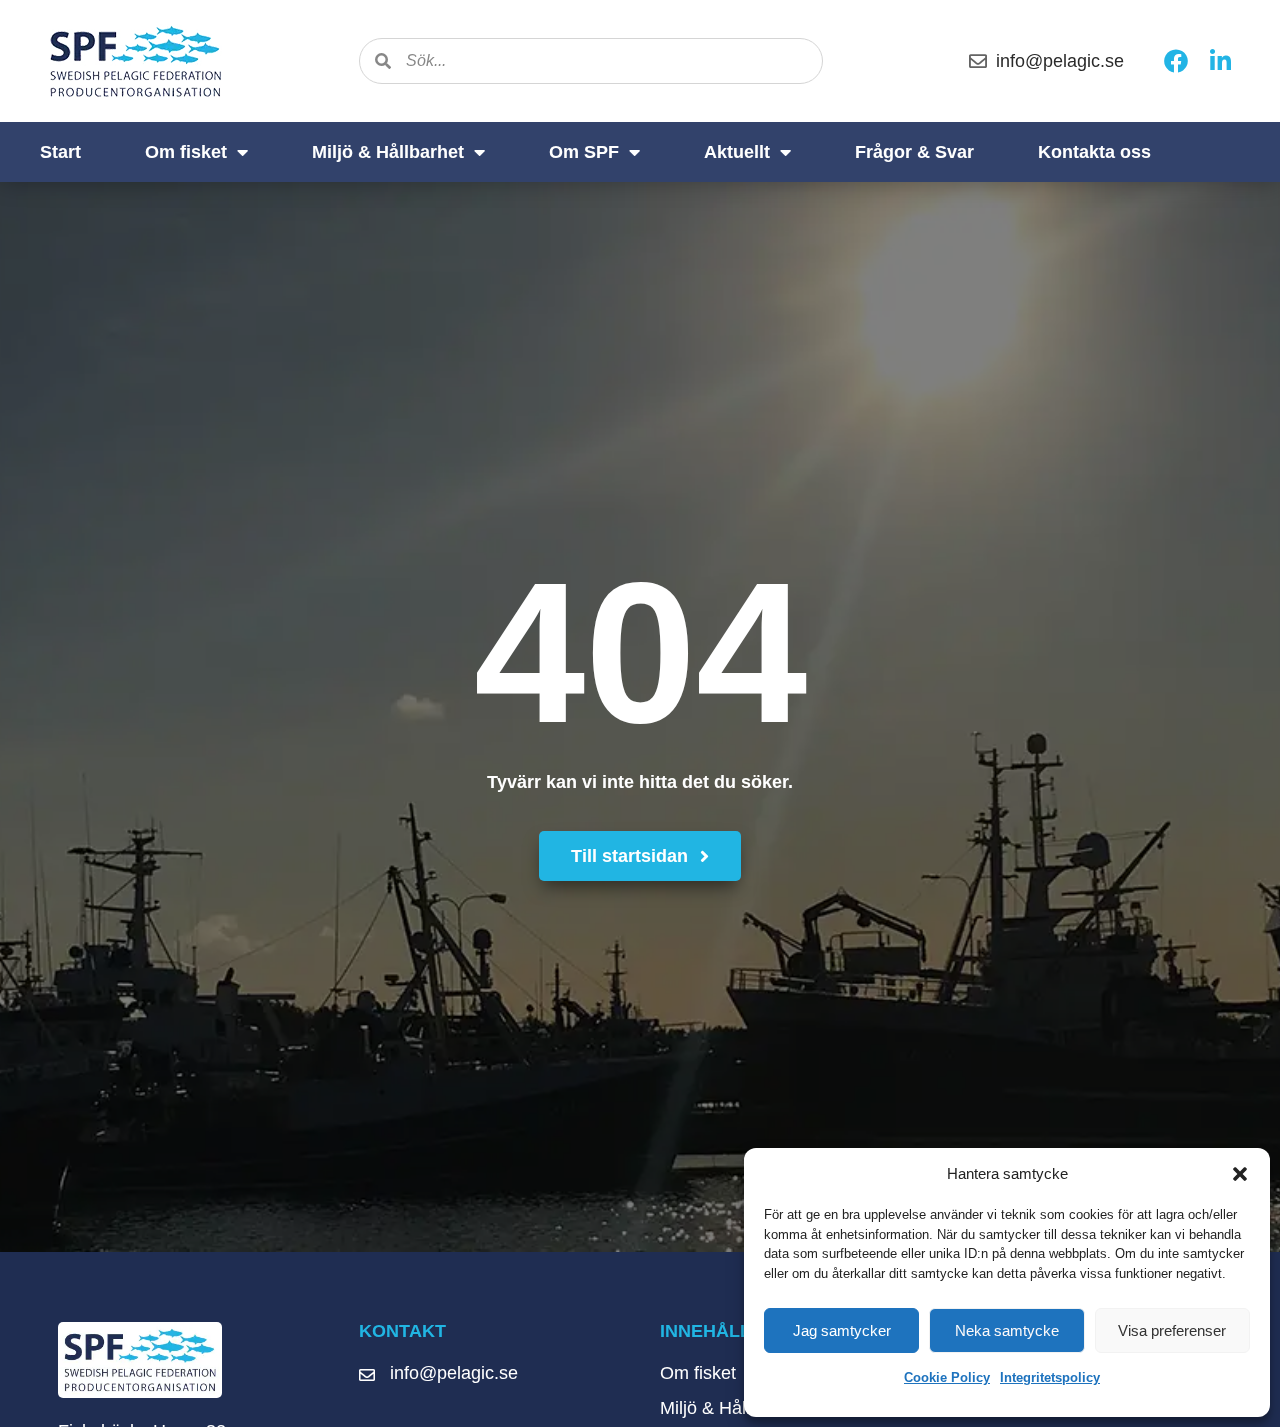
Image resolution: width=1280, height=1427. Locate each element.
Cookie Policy (947, 1377)
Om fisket (186, 152)
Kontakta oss (1094, 152)
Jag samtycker (842, 1330)
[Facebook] (1176, 61)
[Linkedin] (1220, 61)
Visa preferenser (1172, 1330)
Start (60, 152)
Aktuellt (737, 152)
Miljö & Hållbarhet (388, 152)
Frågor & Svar (914, 152)
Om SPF (584, 152)
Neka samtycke (1007, 1330)
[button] (1240, 1174)
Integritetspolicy (1050, 1377)
